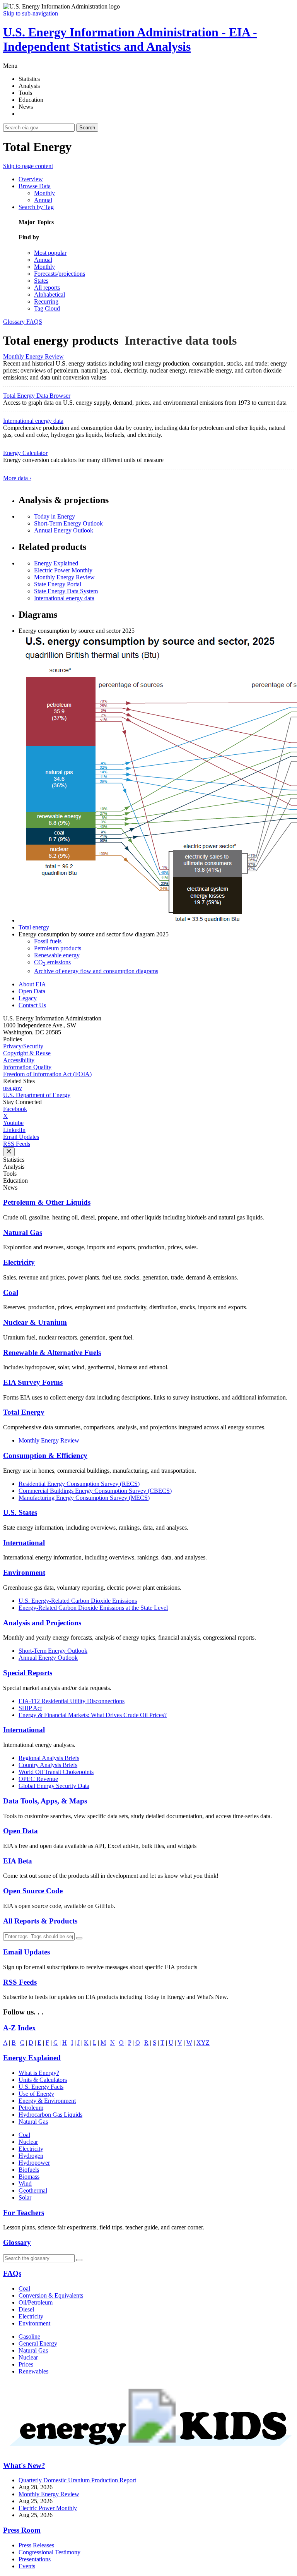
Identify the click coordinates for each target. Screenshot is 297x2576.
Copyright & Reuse (27, 1053)
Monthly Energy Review (33, 356)
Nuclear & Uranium (35, 1322)
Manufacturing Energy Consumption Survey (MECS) (84, 1498)
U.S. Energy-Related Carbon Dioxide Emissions (78, 1601)
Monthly (44, 193)
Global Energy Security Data (54, 1786)
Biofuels (29, 2170)
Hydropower (34, 2163)
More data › (17, 478)
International (24, 1543)
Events (27, 2566)
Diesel (26, 2309)
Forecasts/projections (60, 274)
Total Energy (24, 1412)
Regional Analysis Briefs (49, 1758)
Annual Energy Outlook (64, 530)
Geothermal (33, 2190)
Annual (43, 200)
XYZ (203, 2043)
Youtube (13, 1123)
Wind (25, 2184)
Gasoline (29, 2336)
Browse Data (35, 186)
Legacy (28, 998)
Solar (25, 2197)
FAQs (12, 2273)
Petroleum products (58, 948)
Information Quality (27, 1067)
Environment (24, 1572)
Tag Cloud (47, 308)
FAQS (34, 322)
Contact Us (32, 1005)
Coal (11, 1292)
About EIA (32, 984)
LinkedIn (14, 1130)
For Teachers (24, 2213)
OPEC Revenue (38, 1779)
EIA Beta (18, 1861)
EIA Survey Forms (33, 1382)
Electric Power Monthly (63, 570)
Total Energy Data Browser (37, 396)
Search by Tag (36, 207)
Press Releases (36, 2545)
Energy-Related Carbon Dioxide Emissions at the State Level (93, 1608)
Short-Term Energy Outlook (68, 523)
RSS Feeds (17, 1144)
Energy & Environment (47, 2101)
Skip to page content (28, 166)
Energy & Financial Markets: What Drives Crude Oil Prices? (93, 1715)
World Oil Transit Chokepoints (56, 1772)
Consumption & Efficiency (45, 1455)
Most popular (50, 253)
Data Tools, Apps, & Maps (45, 1801)
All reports (47, 288)
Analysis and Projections (42, 1623)
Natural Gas (23, 1232)
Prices (26, 2364)
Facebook (15, 1109)
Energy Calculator (25, 453)
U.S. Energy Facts (41, 2087)
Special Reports (28, 1673)
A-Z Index (20, 2028)
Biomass (29, 2177)
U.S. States (20, 1512)
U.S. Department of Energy (37, 1095)
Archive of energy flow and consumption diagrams (96, 971)
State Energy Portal (58, 584)
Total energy (34, 927)
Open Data (32, 991)
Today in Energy (55, 516)
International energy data (33, 421)
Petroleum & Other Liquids (47, 1202)
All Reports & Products (40, 1921)
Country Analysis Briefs (48, 1765)
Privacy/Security (23, 1046)
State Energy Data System (66, 591)
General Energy (38, 2343)
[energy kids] (148, 2450)
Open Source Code (33, 1891)
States (41, 281)
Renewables (33, 2371)
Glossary (15, 322)
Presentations (35, 2559)
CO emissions (52, 962)
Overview (31, 179)
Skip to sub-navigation (31, 13)
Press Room (22, 2530)
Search (87, 128)
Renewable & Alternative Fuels (52, 1352)
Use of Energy (36, 2094)
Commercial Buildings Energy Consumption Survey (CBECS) (95, 1491)
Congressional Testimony (49, 2552)
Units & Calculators (43, 2080)
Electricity (19, 1262)
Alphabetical (49, 295)
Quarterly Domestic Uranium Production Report (77, 2480)
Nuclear (28, 2142)
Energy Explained (56, 563)
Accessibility (19, 1060)
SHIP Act (30, 1708)
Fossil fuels (48, 941)
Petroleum (31, 2108)
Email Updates (21, 1137)
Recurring (46, 301)
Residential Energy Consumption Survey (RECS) (79, 1484)
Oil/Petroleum (36, 2302)
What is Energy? (39, 2073)
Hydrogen (31, 2156)
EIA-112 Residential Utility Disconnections (72, 1701)
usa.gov (13, 1088)
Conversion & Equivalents (51, 2295)
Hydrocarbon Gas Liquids (50, 2115)
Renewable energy (57, 955)
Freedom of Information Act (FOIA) (47, 1074)
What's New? (24, 2465)
